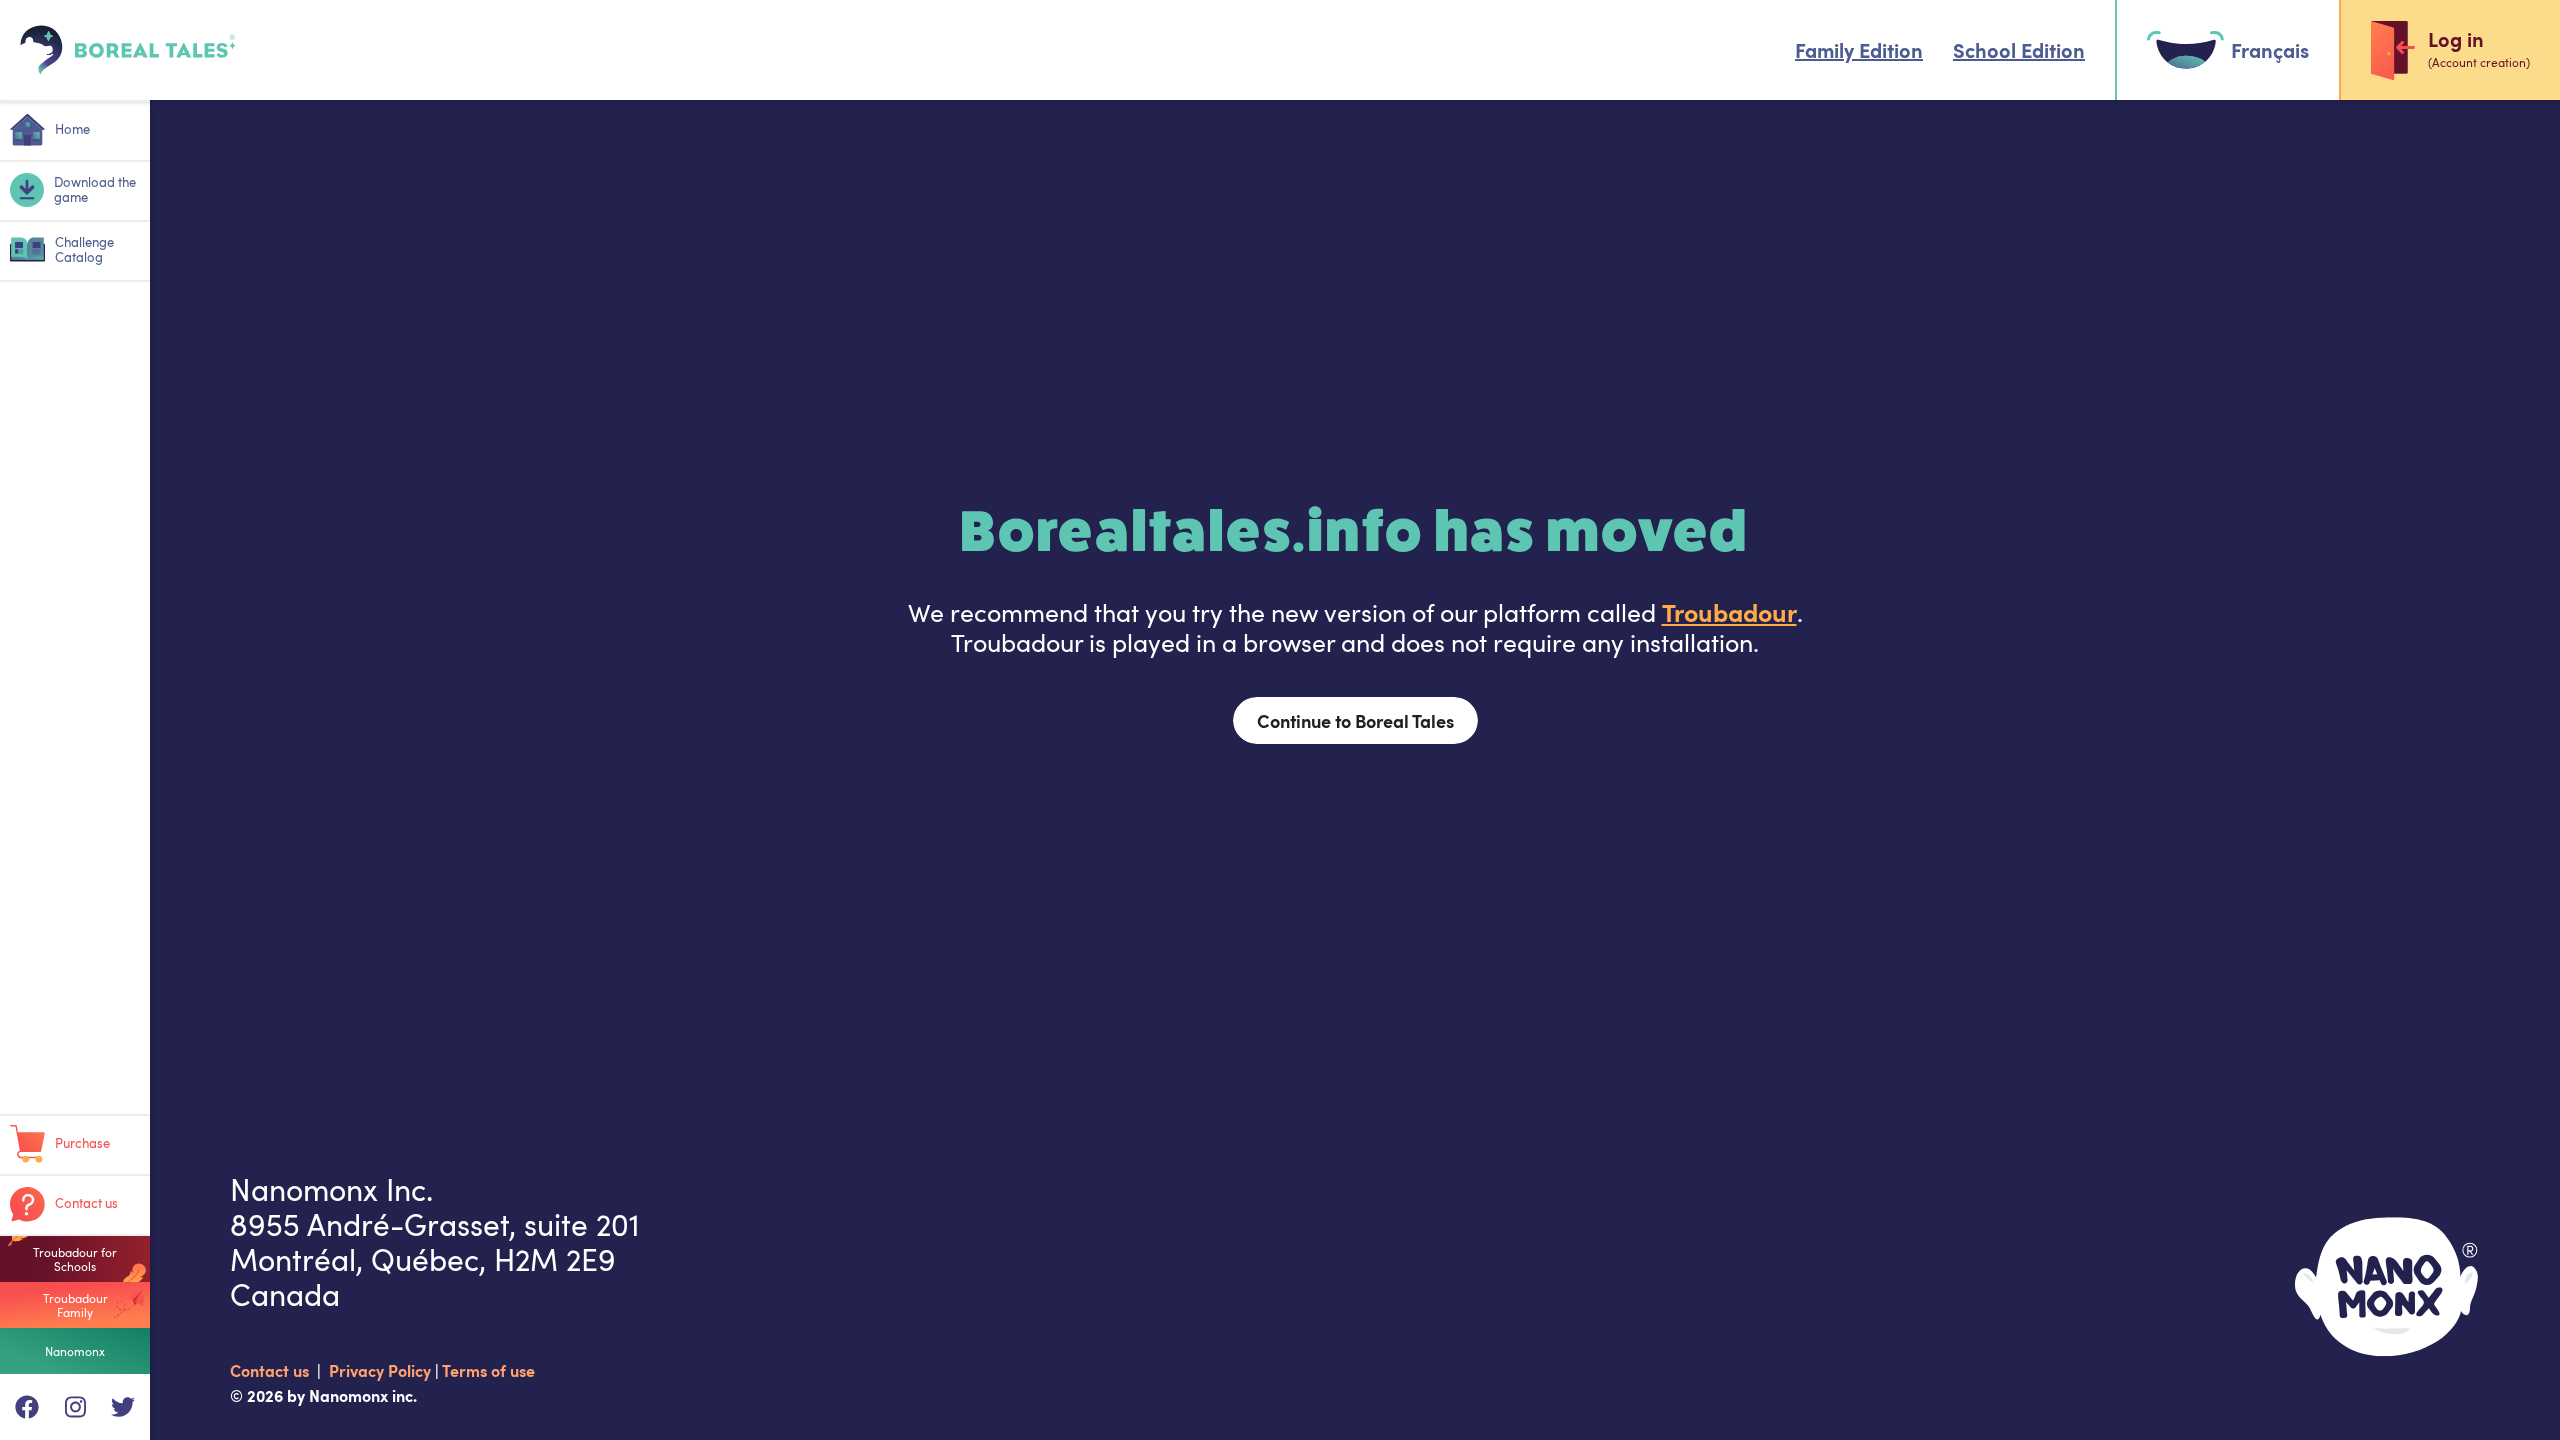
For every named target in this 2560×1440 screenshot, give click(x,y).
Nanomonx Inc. (331, 1189)
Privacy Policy (382, 1370)
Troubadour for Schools (75, 1259)
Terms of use (488, 1370)
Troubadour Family (75, 1305)
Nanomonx (75, 1351)
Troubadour (1729, 611)
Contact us (271, 1370)
